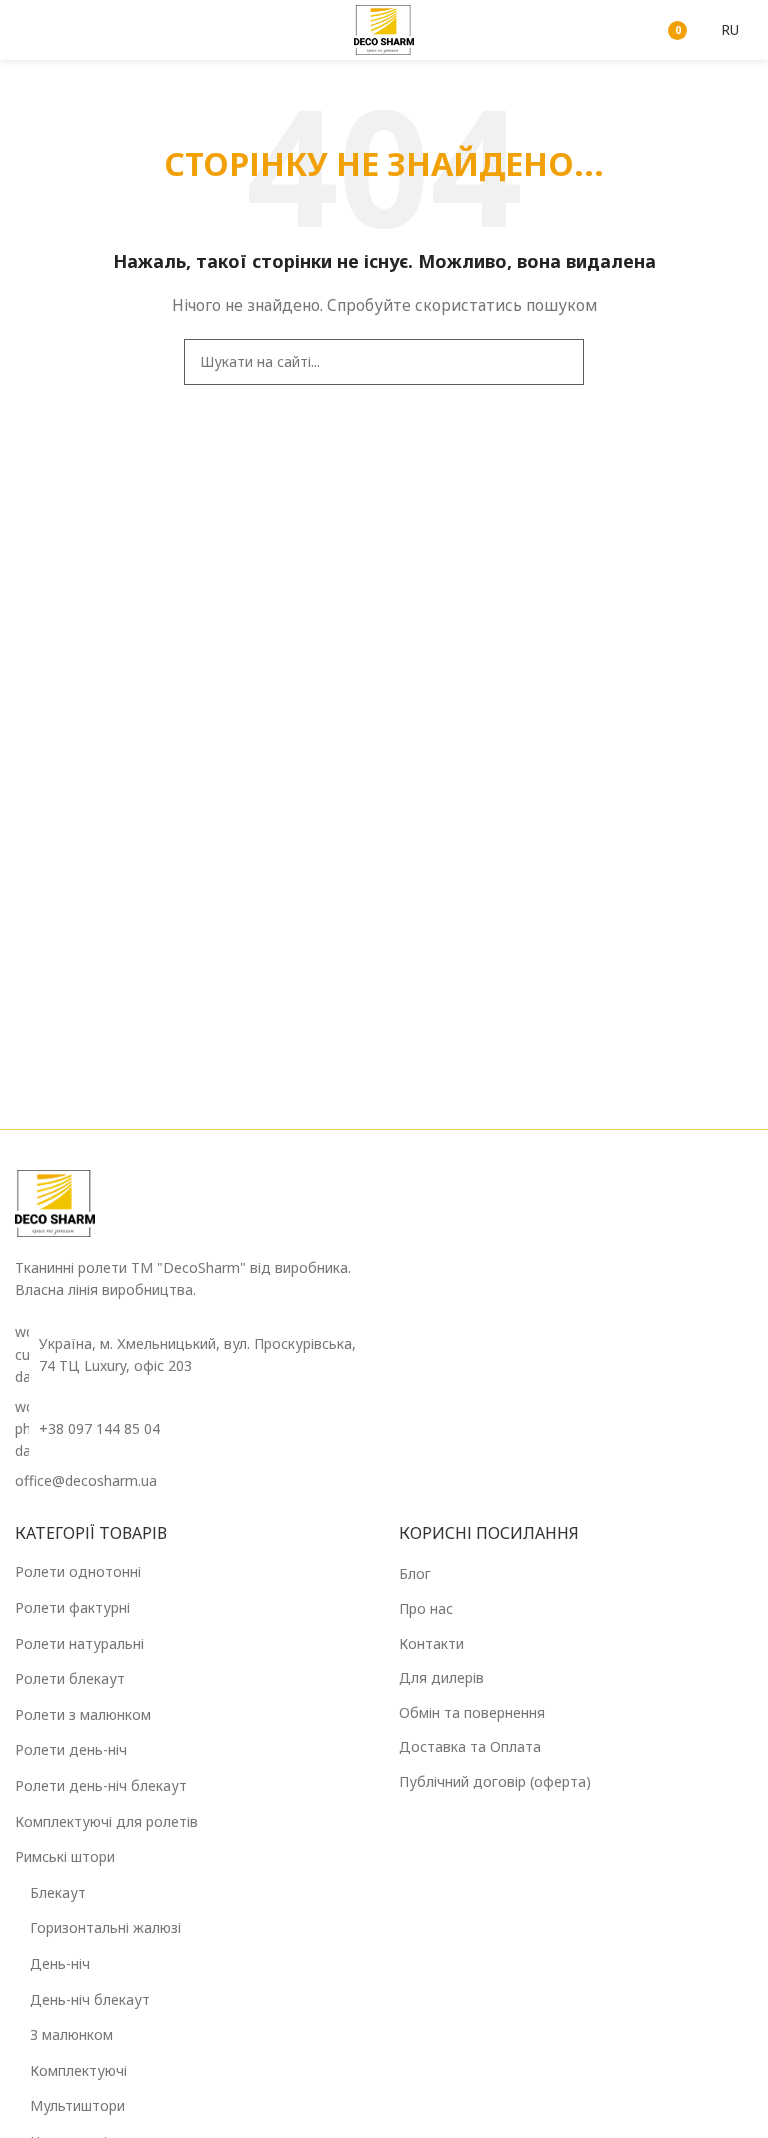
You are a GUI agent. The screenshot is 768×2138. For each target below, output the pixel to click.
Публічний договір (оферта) (495, 1781)
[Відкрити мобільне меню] (23, 30)
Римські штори (65, 1856)
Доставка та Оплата (470, 1746)
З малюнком (71, 2034)
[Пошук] (620, 30)
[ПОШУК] (561, 362)
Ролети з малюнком (83, 1714)
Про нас (426, 1608)
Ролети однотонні (78, 1571)
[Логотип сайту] (384, 28)
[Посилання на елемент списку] (192, 1429)
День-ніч (60, 1963)
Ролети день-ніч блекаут (101, 1785)
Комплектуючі (78, 2070)
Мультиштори (77, 2105)
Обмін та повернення (472, 1712)
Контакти (431, 1643)
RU (730, 29)
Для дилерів (441, 1677)
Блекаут (58, 1892)
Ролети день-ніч (71, 1749)
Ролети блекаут (70, 1678)
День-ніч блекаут (90, 1999)
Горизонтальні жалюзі (105, 1927)
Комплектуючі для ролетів (106, 1821)
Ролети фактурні (72, 1607)
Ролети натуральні (79, 1643)
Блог (415, 1573)
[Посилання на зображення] (55, 1201)
